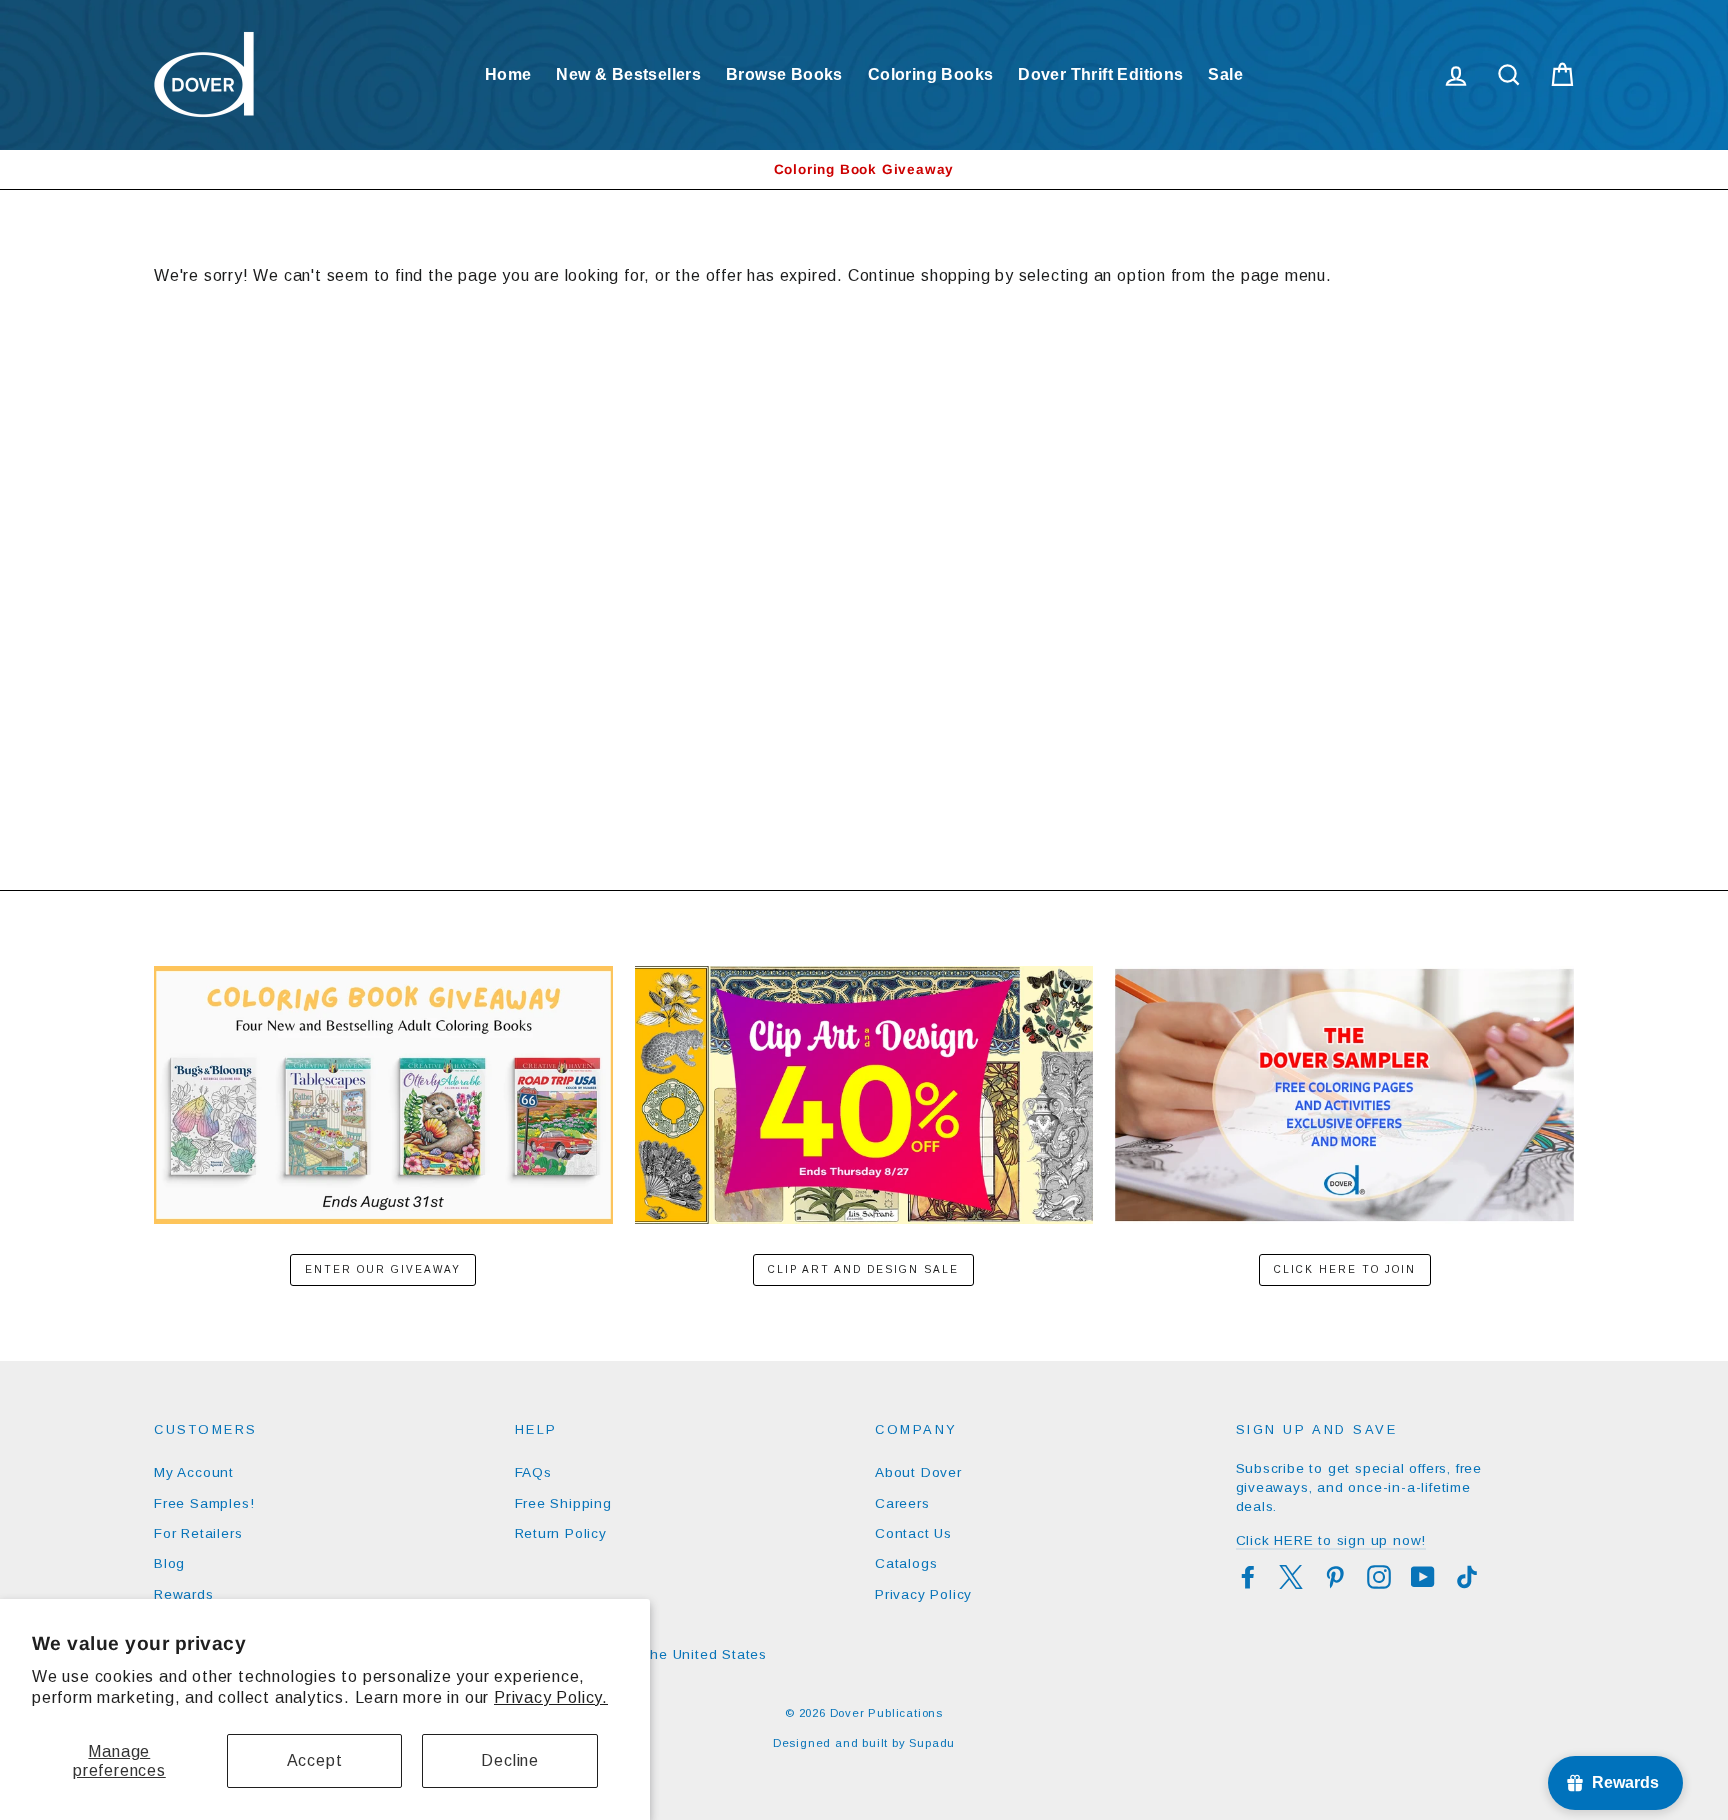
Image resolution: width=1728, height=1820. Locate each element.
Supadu (932, 1743)
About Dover (918, 1472)
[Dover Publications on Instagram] (1379, 1577)
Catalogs (906, 1563)
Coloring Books (931, 74)
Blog (169, 1563)
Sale (1225, 74)
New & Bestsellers (628, 74)
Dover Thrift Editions (1100, 74)
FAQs (533, 1472)
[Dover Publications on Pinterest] (1335, 1577)
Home (508, 74)
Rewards (184, 1594)
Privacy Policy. (551, 1697)
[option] (864, 169)
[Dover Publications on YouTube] (1423, 1577)
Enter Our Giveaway (383, 1269)
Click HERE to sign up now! (1331, 1540)
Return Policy (561, 1533)
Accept (315, 1760)
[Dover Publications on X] (1291, 1577)
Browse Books (784, 74)
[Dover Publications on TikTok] (1467, 1577)
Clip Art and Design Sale (863, 1269)
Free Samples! (204, 1503)
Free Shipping (563, 1503)
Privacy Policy (923, 1594)
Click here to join (1345, 1269)
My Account (194, 1472)
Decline (510, 1760)
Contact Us (913, 1533)
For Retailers (198, 1533)
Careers (902, 1503)
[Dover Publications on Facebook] (1248, 1577)
